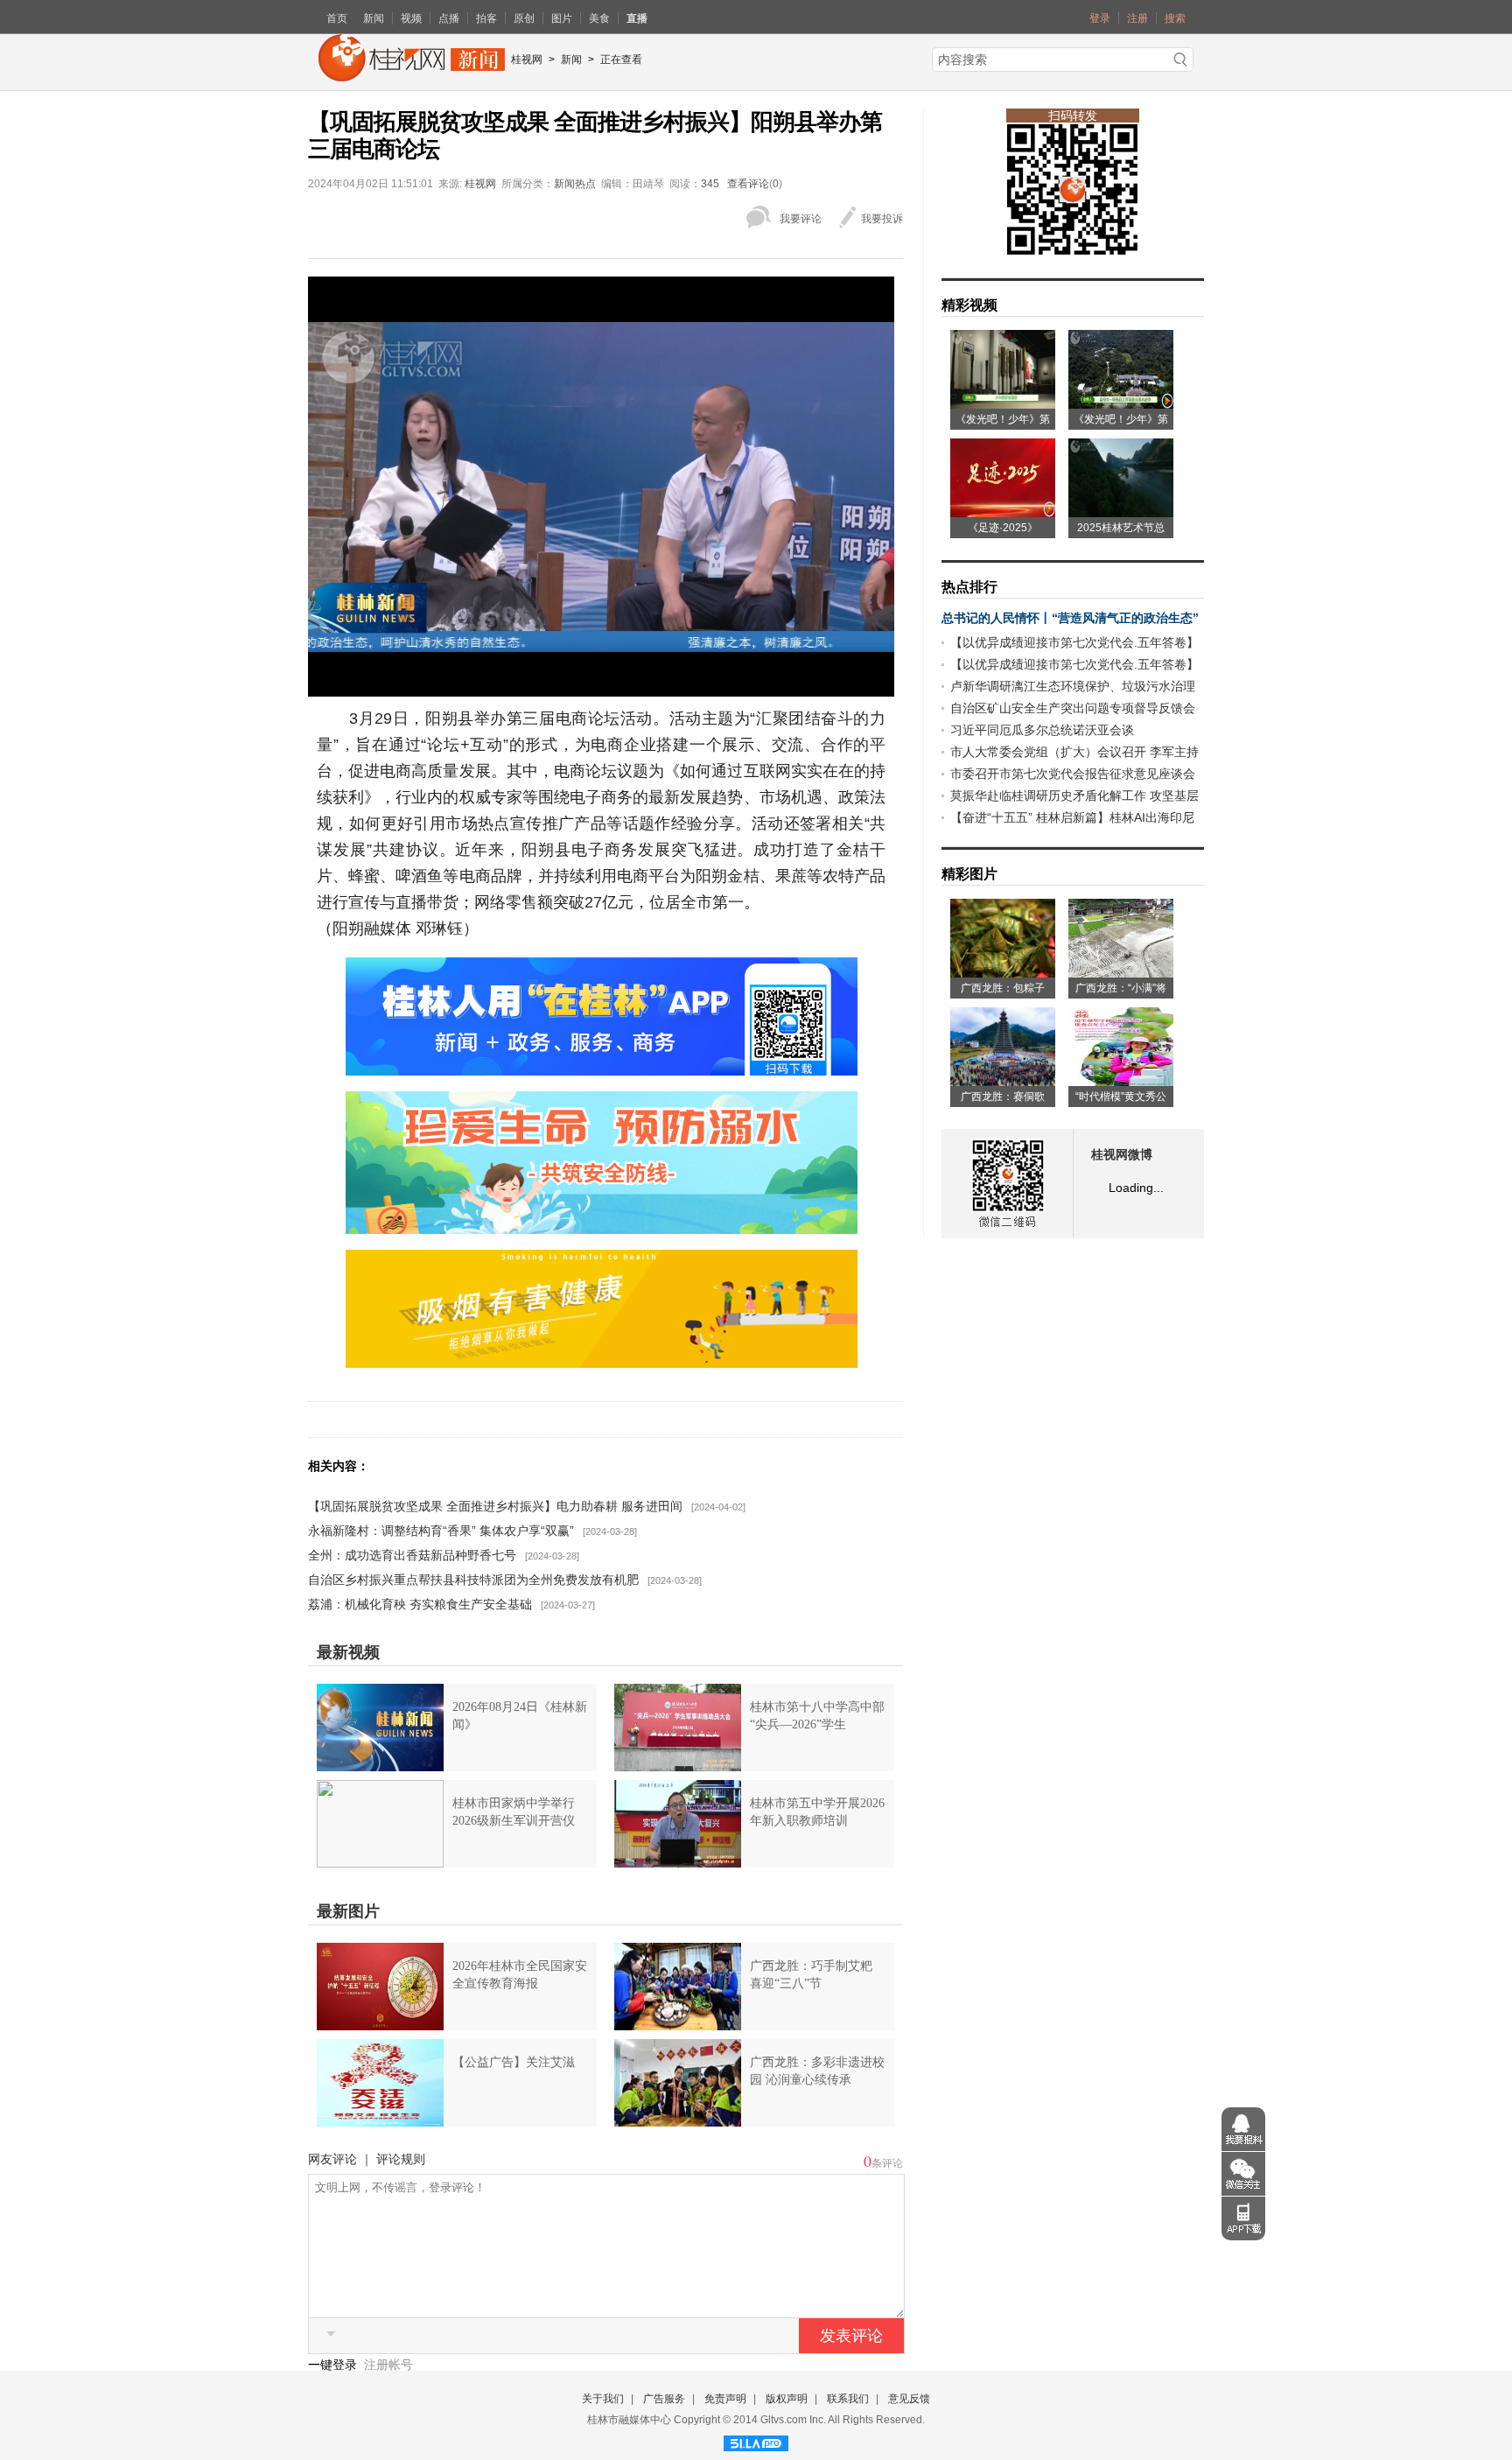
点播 (449, 18)
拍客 (486, 18)
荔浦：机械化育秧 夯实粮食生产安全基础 (420, 1604)
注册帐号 (388, 2365)
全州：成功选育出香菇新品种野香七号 (412, 1555)
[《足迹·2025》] (1003, 511)
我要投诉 (882, 219)
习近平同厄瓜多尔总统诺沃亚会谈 (1042, 730)
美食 (599, 18)
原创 (524, 18)
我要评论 (801, 219)
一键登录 (334, 2365)
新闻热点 (575, 184)
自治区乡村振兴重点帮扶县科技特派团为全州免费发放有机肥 (473, 1580)
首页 (337, 18)
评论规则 (401, 2159)
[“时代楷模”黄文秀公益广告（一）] (1121, 1080)
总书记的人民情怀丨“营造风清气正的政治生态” (1070, 618)
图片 (562, 18)
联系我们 (848, 2399)
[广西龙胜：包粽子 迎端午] (1003, 971)
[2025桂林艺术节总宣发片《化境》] (1121, 511)
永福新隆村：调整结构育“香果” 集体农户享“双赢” (441, 1531)
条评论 (887, 2163)
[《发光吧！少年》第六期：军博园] (1003, 403)
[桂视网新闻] (412, 75)
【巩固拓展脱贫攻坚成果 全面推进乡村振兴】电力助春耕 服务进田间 (495, 1506)
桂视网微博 (1122, 1155)
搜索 (1175, 18)
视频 (411, 18)
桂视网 (527, 60)
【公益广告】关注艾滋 (514, 2062)
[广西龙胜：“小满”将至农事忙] (1121, 971)
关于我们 (603, 2399)
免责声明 (725, 2399)
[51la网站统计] (756, 2441)
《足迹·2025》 (1003, 528)
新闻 (374, 18)
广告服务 (664, 2399)
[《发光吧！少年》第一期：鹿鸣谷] (1121, 403)
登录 (1100, 18)
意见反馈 (909, 2399)
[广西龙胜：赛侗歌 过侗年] (1003, 1080)
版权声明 (787, 2399)
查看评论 (748, 184)
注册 (1137, 18)
